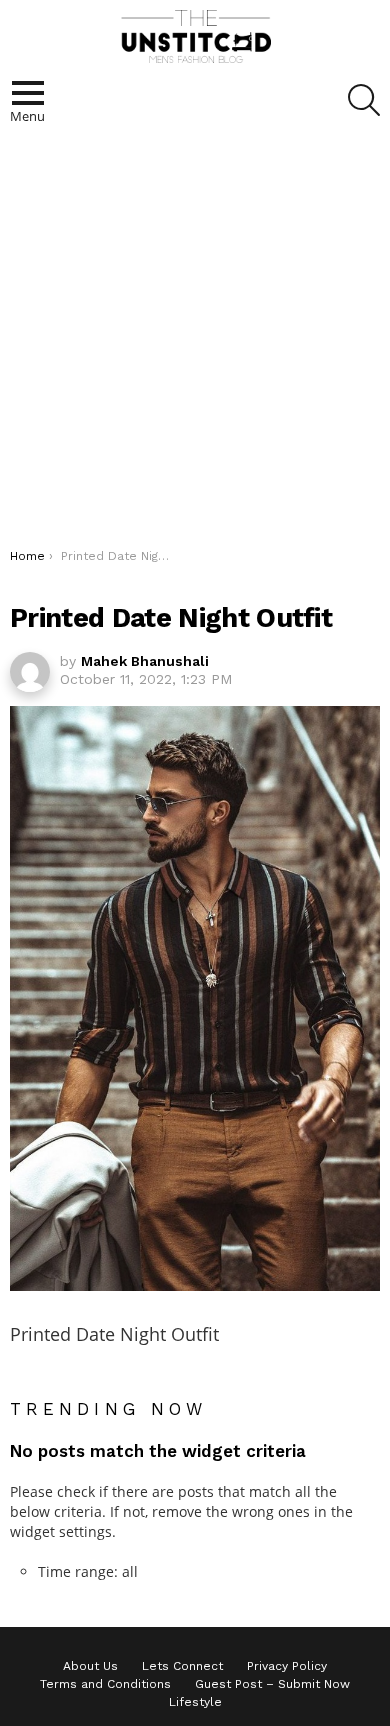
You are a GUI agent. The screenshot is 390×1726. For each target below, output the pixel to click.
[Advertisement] (195, 343)
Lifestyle (195, 1702)
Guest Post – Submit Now (272, 1684)
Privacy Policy (287, 1666)
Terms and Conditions (105, 1684)
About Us (90, 1666)
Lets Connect (182, 1666)
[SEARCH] (364, 100)
